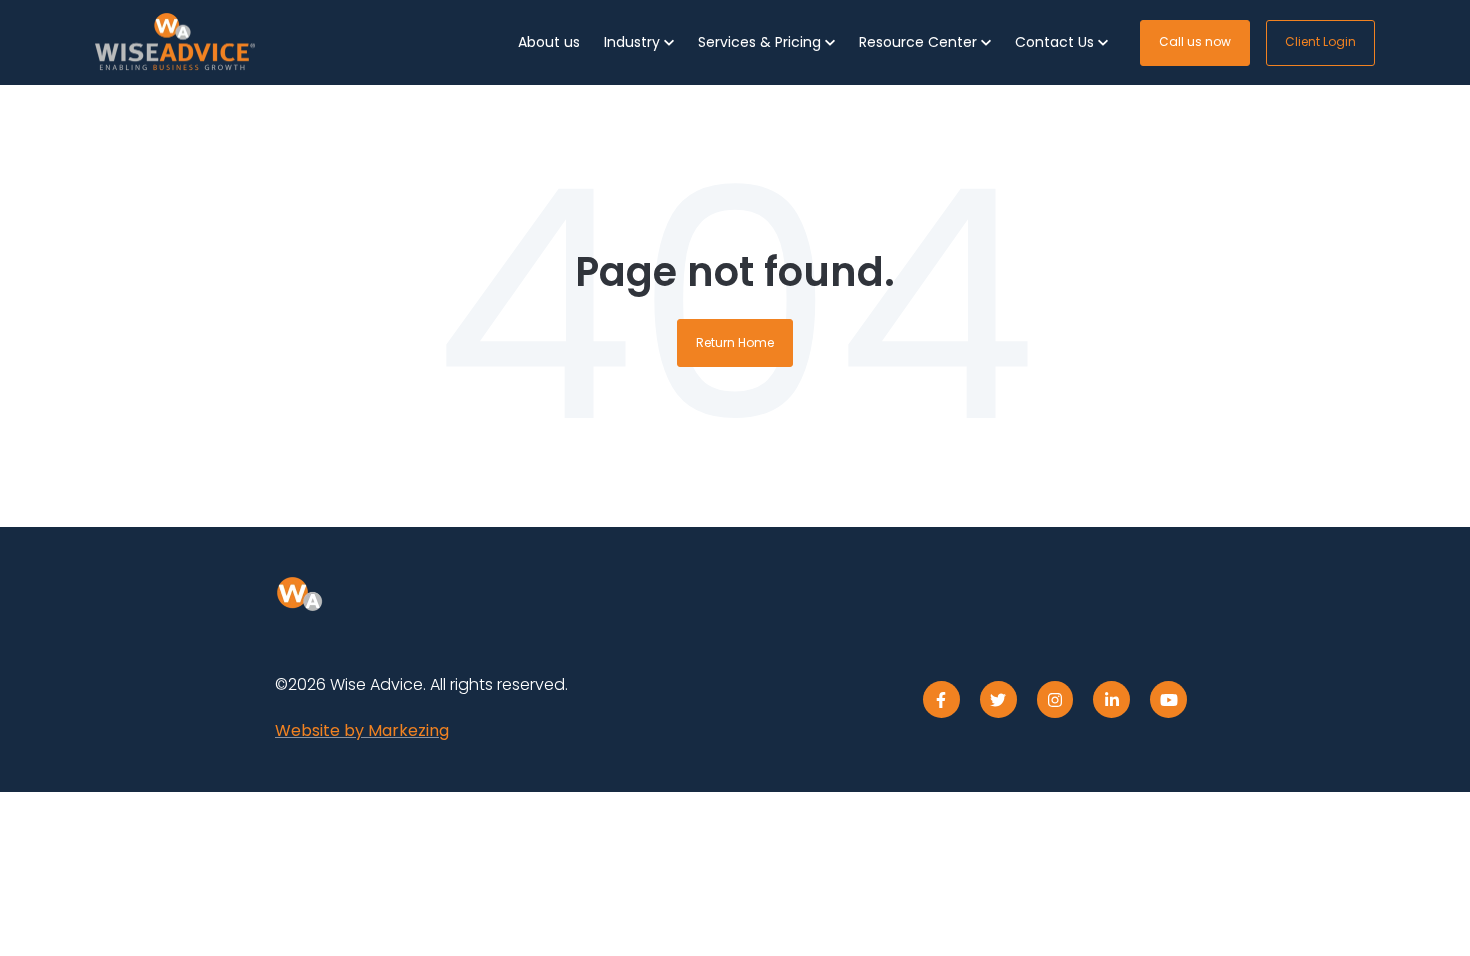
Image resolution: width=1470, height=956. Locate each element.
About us (549, 42)
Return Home (735, 342)
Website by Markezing (362, 730)
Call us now (1195, 41)
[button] (639, 42)
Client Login (1320, 41)
